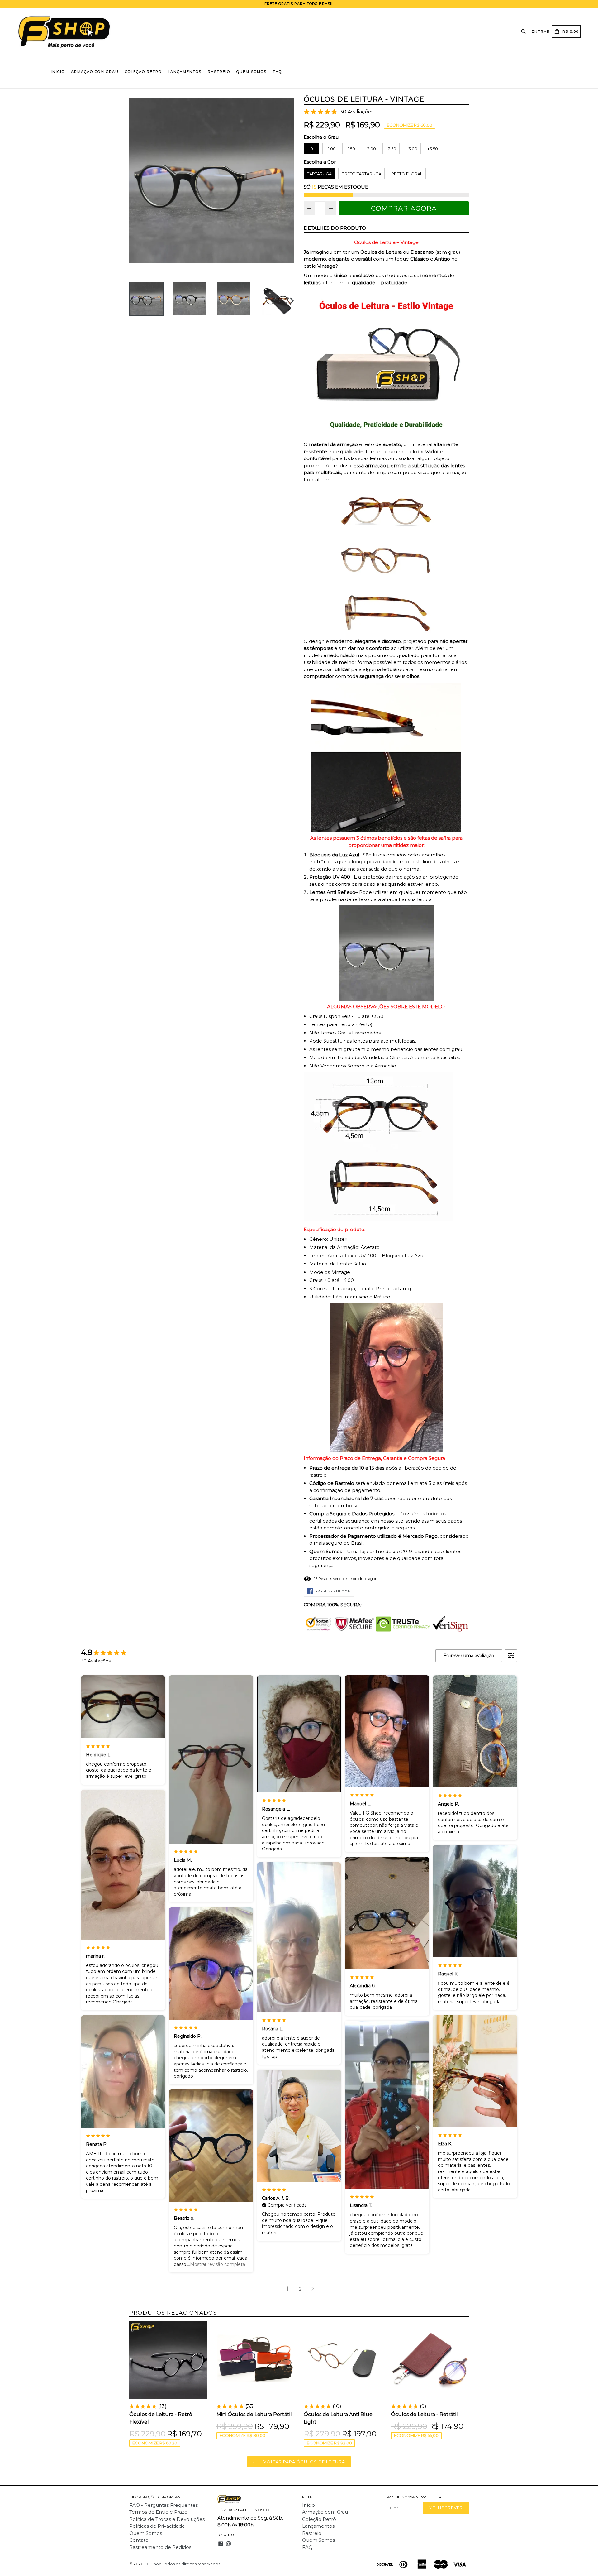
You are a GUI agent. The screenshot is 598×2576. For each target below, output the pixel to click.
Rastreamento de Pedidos (160, 2547)
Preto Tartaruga (361, 174)
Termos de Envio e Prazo (158, 2512)
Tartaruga (319, 174)
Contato (139, 2540)
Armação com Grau (95, 72)
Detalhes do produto (335, 228)
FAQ (277, 72)
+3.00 (412, 149)
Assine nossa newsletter (414, 2497)
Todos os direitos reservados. (192, 2564)
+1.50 (350, 149)
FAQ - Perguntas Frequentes (164, 2505)
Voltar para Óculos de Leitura (304, 2462)
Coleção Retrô (143, 72)
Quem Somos (252, 72)
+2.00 (370, 149)
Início (58, 72)
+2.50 (391, 149)
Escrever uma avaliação (469, 1656)
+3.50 (433, 149)
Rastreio (219, 72)
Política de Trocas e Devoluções (167, 2519)
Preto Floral (407, 174)
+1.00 (331, 149)
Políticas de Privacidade (157, 2526)
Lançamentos (185, 72)
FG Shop (153, 2564)
